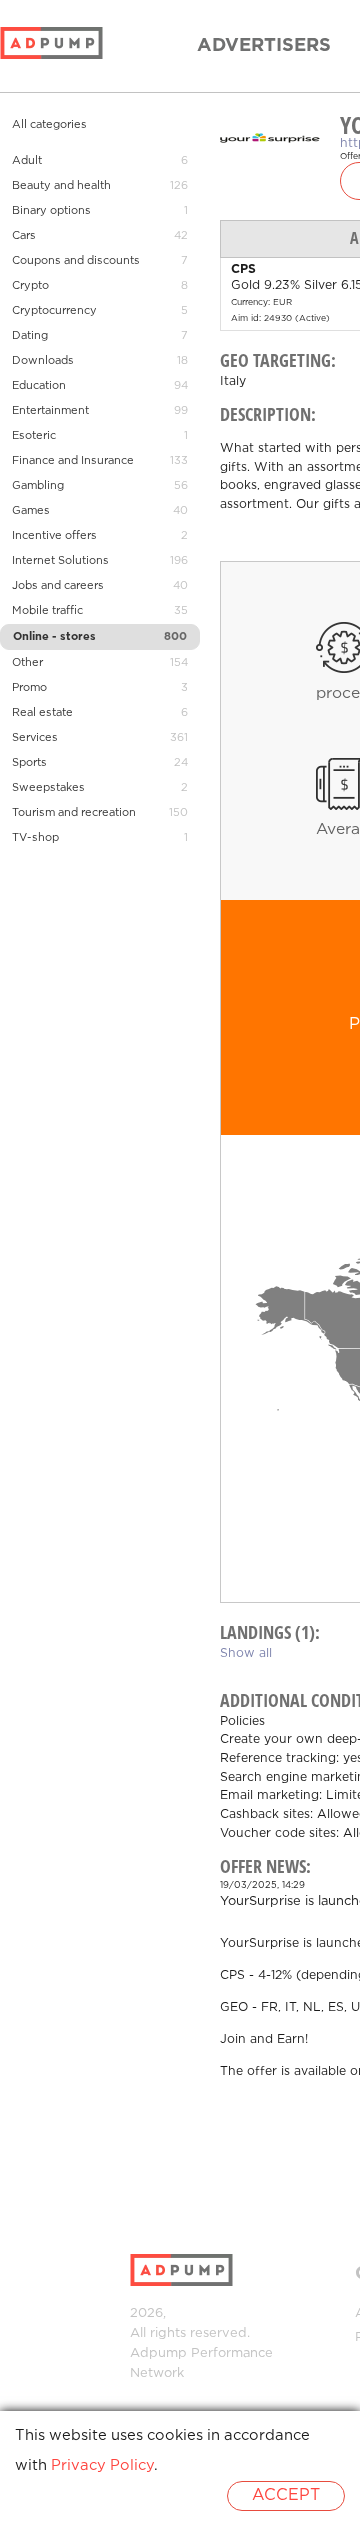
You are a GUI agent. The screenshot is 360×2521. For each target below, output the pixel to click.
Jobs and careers (58, 586)
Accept (286, 2495)
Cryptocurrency (54, 311)
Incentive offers (54, 536)
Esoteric (34, 436)
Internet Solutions (60, 561)
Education (39, 386)
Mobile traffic (47, 611)
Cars (24, 236)
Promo (29, 688)
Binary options (51, 211)
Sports (29, 763)
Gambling (38, 486)
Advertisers (264, 46)
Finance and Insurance (73, 461)
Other (27, 663)
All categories (49, 125)
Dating (30, 336)
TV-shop (35, 838)
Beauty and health (61, 186)
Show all (246, 1653)
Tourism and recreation (74, 813)
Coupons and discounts (76, 261)
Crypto (30, 286)
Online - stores (54, 637)
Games (31, 511)
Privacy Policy (102, 2465)
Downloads (43, 361)
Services (35, 738)
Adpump (158, 2353)
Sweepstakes (48, 788)
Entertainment (50, 411)
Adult (27, 161)
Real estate (42, 713)
